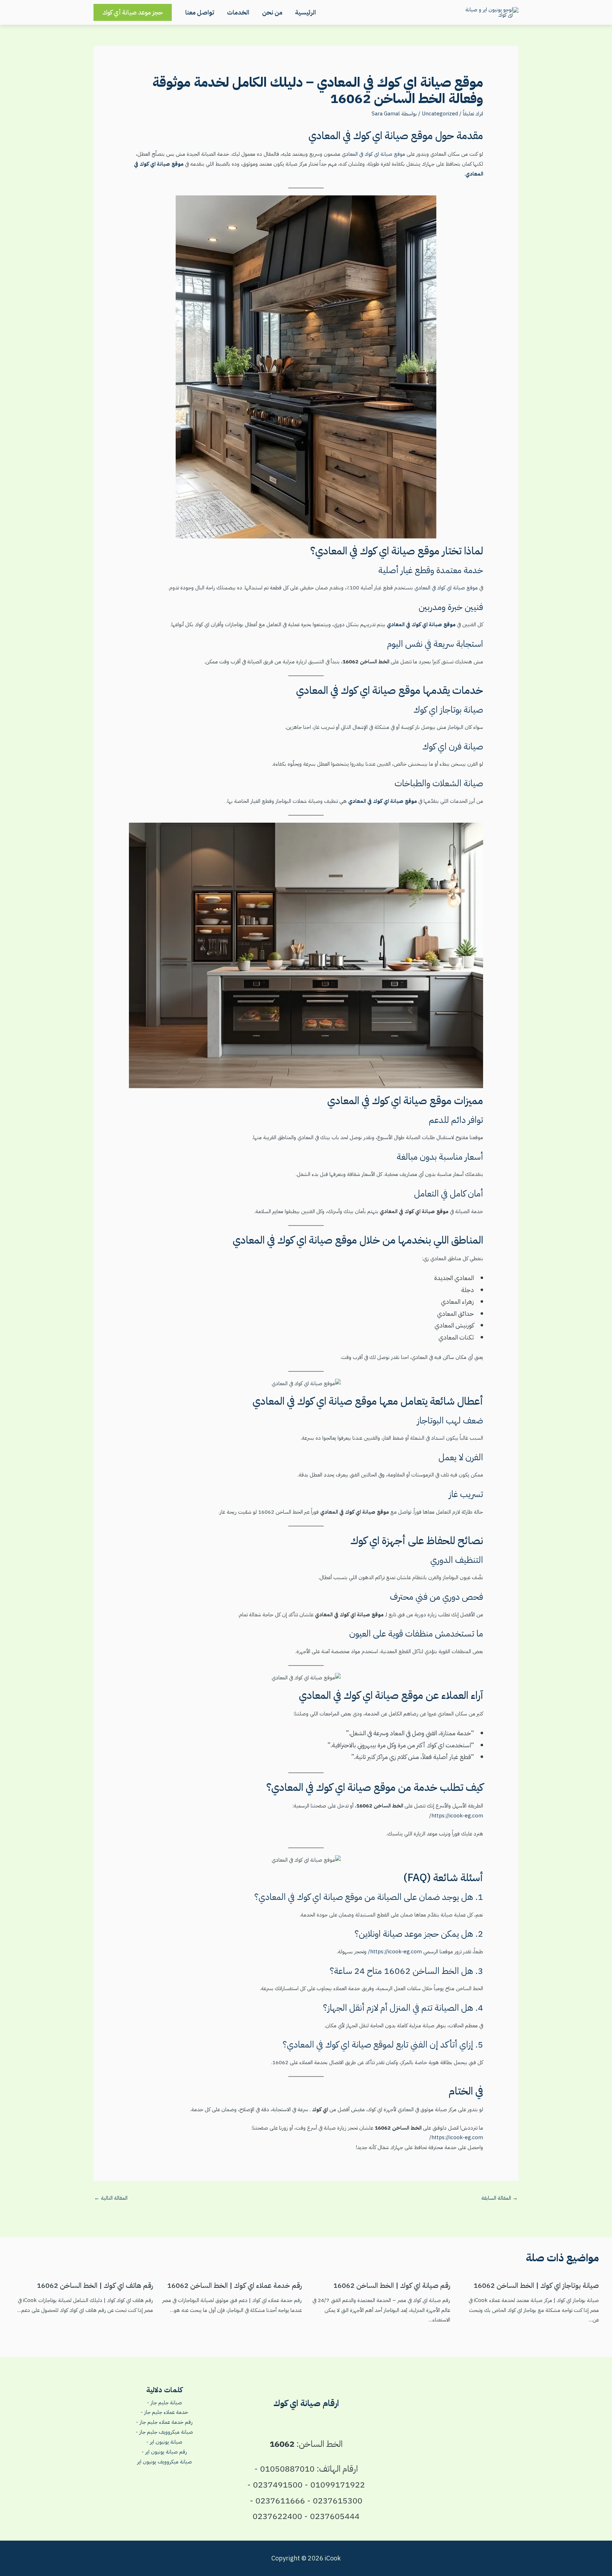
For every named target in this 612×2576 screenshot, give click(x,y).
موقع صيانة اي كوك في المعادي (373, 154)
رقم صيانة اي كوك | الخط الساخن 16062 (392, 2285)
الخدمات (238, 12)
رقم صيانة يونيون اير (166, 2452)
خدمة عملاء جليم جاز (166, 2412)
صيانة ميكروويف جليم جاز (166, 2432)
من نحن (272, 12)
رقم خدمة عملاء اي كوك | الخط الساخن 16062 (234, 2285)
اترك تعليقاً (473, 114)
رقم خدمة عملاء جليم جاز (166, 2422)
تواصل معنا (200, 12)
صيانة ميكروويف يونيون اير (165, 2462)
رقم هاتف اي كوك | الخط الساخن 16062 (95, 2285)
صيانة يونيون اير (166, 2442)
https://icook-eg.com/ (456, 1816)
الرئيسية (305, 12)
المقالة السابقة (500, 2198)
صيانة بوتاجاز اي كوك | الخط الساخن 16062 (536, 2285)
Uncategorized (440, 114)
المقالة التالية (111, 2198)
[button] (133, 12)
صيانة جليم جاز (166, 2403)
